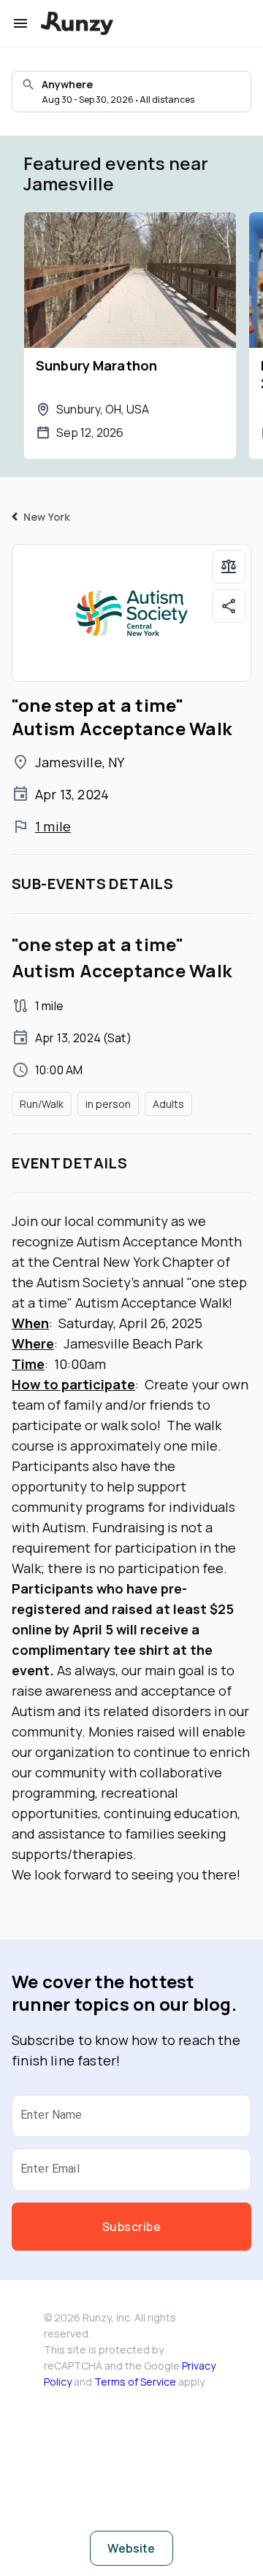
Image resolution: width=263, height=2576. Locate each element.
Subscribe (131, 2227)
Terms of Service (135, 2382)
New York (47, 517)
